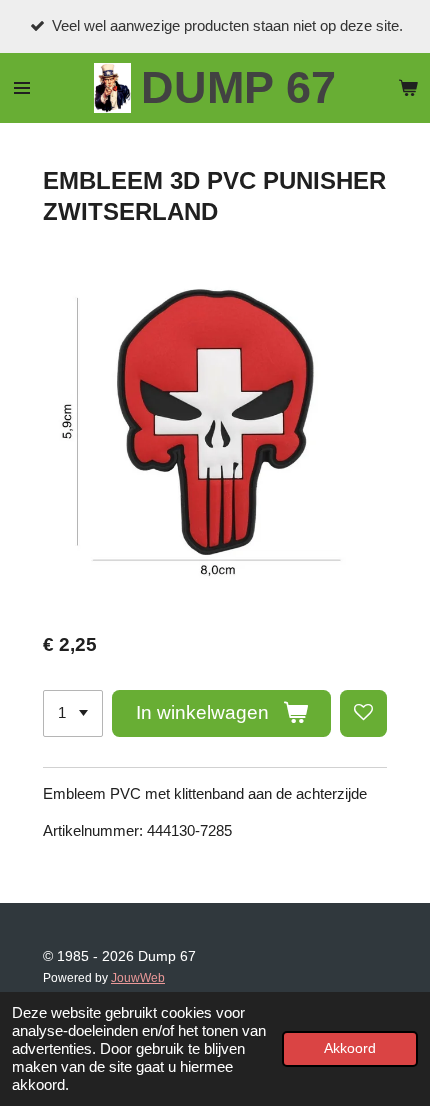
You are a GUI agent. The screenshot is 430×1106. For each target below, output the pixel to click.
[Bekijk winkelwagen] (408, 88)
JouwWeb (138, 977)
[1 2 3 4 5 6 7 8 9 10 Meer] (73, 713)
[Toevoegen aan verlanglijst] (363, 713)
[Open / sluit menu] (22, 88)
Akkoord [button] (350, 1048)
